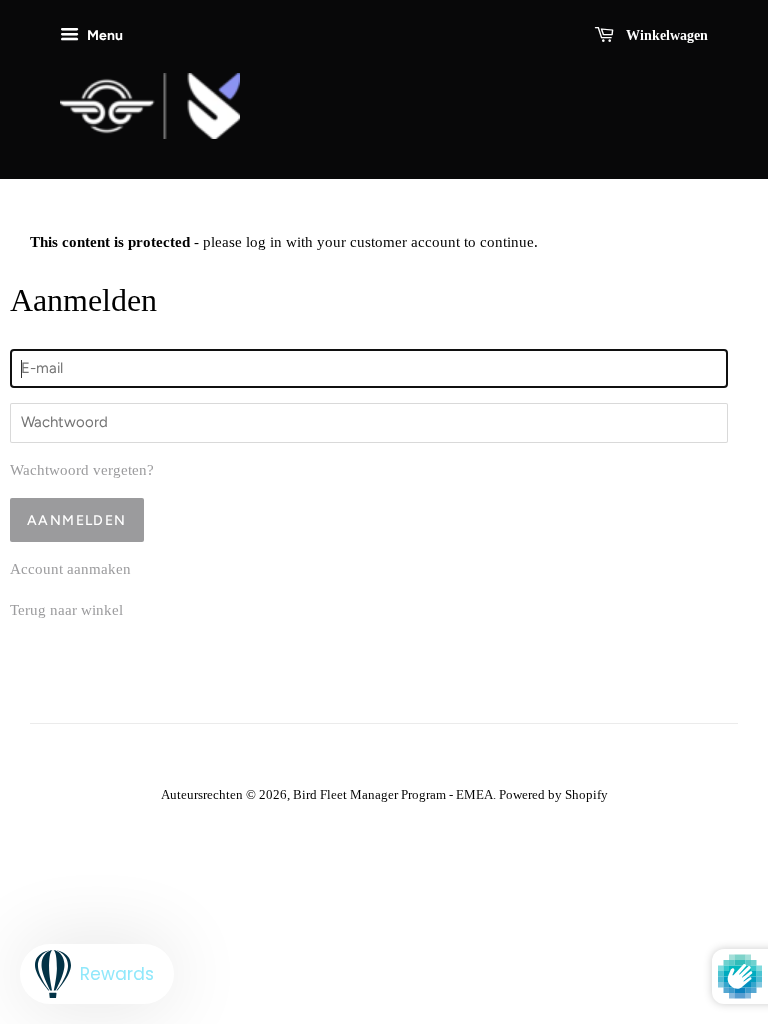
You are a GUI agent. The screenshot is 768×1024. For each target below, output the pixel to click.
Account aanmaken (70, 569)
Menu (103, 35)
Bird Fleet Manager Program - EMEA (393, 795)
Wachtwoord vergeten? (82, 470)
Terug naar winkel (66, 610)
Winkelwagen (665, 35)
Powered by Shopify (553, 795)
